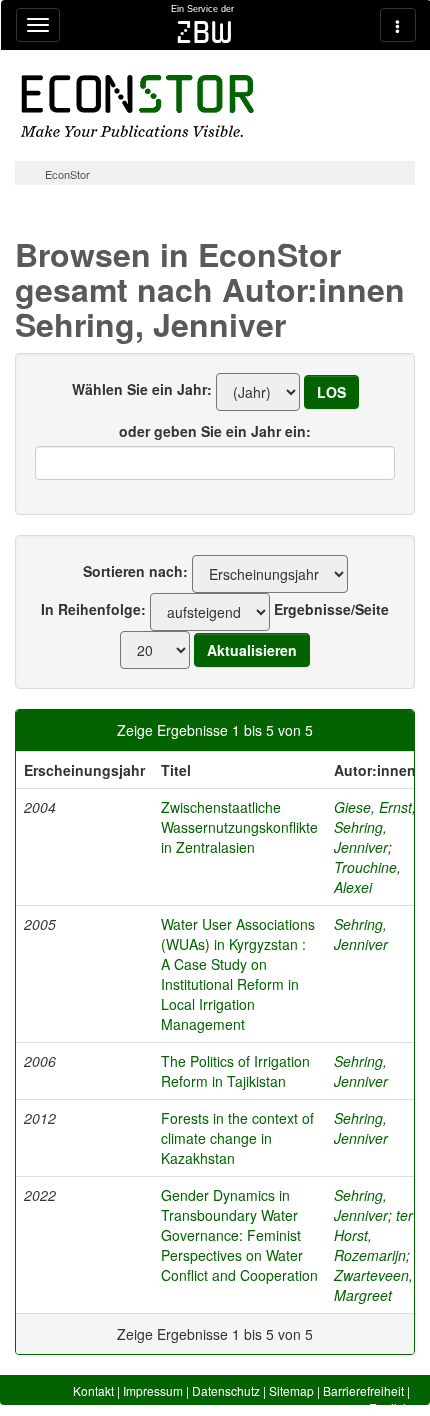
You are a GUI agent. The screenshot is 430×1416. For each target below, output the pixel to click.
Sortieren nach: (135, 571)
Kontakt (93, 1390)
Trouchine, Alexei (367, 877)
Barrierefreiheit (363, 1390)
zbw (204, 32)
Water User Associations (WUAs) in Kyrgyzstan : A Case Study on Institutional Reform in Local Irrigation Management (238, 974)
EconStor (67, 174)
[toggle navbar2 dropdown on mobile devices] (398, 25)
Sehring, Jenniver (361, 837)
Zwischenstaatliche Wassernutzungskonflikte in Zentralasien (239, 827)
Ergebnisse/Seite (331, 609)
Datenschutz (226, 1390)
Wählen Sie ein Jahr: (142, 389)
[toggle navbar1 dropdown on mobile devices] (38, 25)
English (389, 1407)
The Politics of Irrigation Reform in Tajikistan (235, 1071)
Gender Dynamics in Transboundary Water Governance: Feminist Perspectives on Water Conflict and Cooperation (239, 1235)
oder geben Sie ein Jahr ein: (215, 431)
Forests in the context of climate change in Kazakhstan (237, 1138)
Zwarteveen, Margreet (373, 1285)
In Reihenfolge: (93, 609)
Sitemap (291, 1390)
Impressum (153, 1390)
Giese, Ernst (373, 807)
